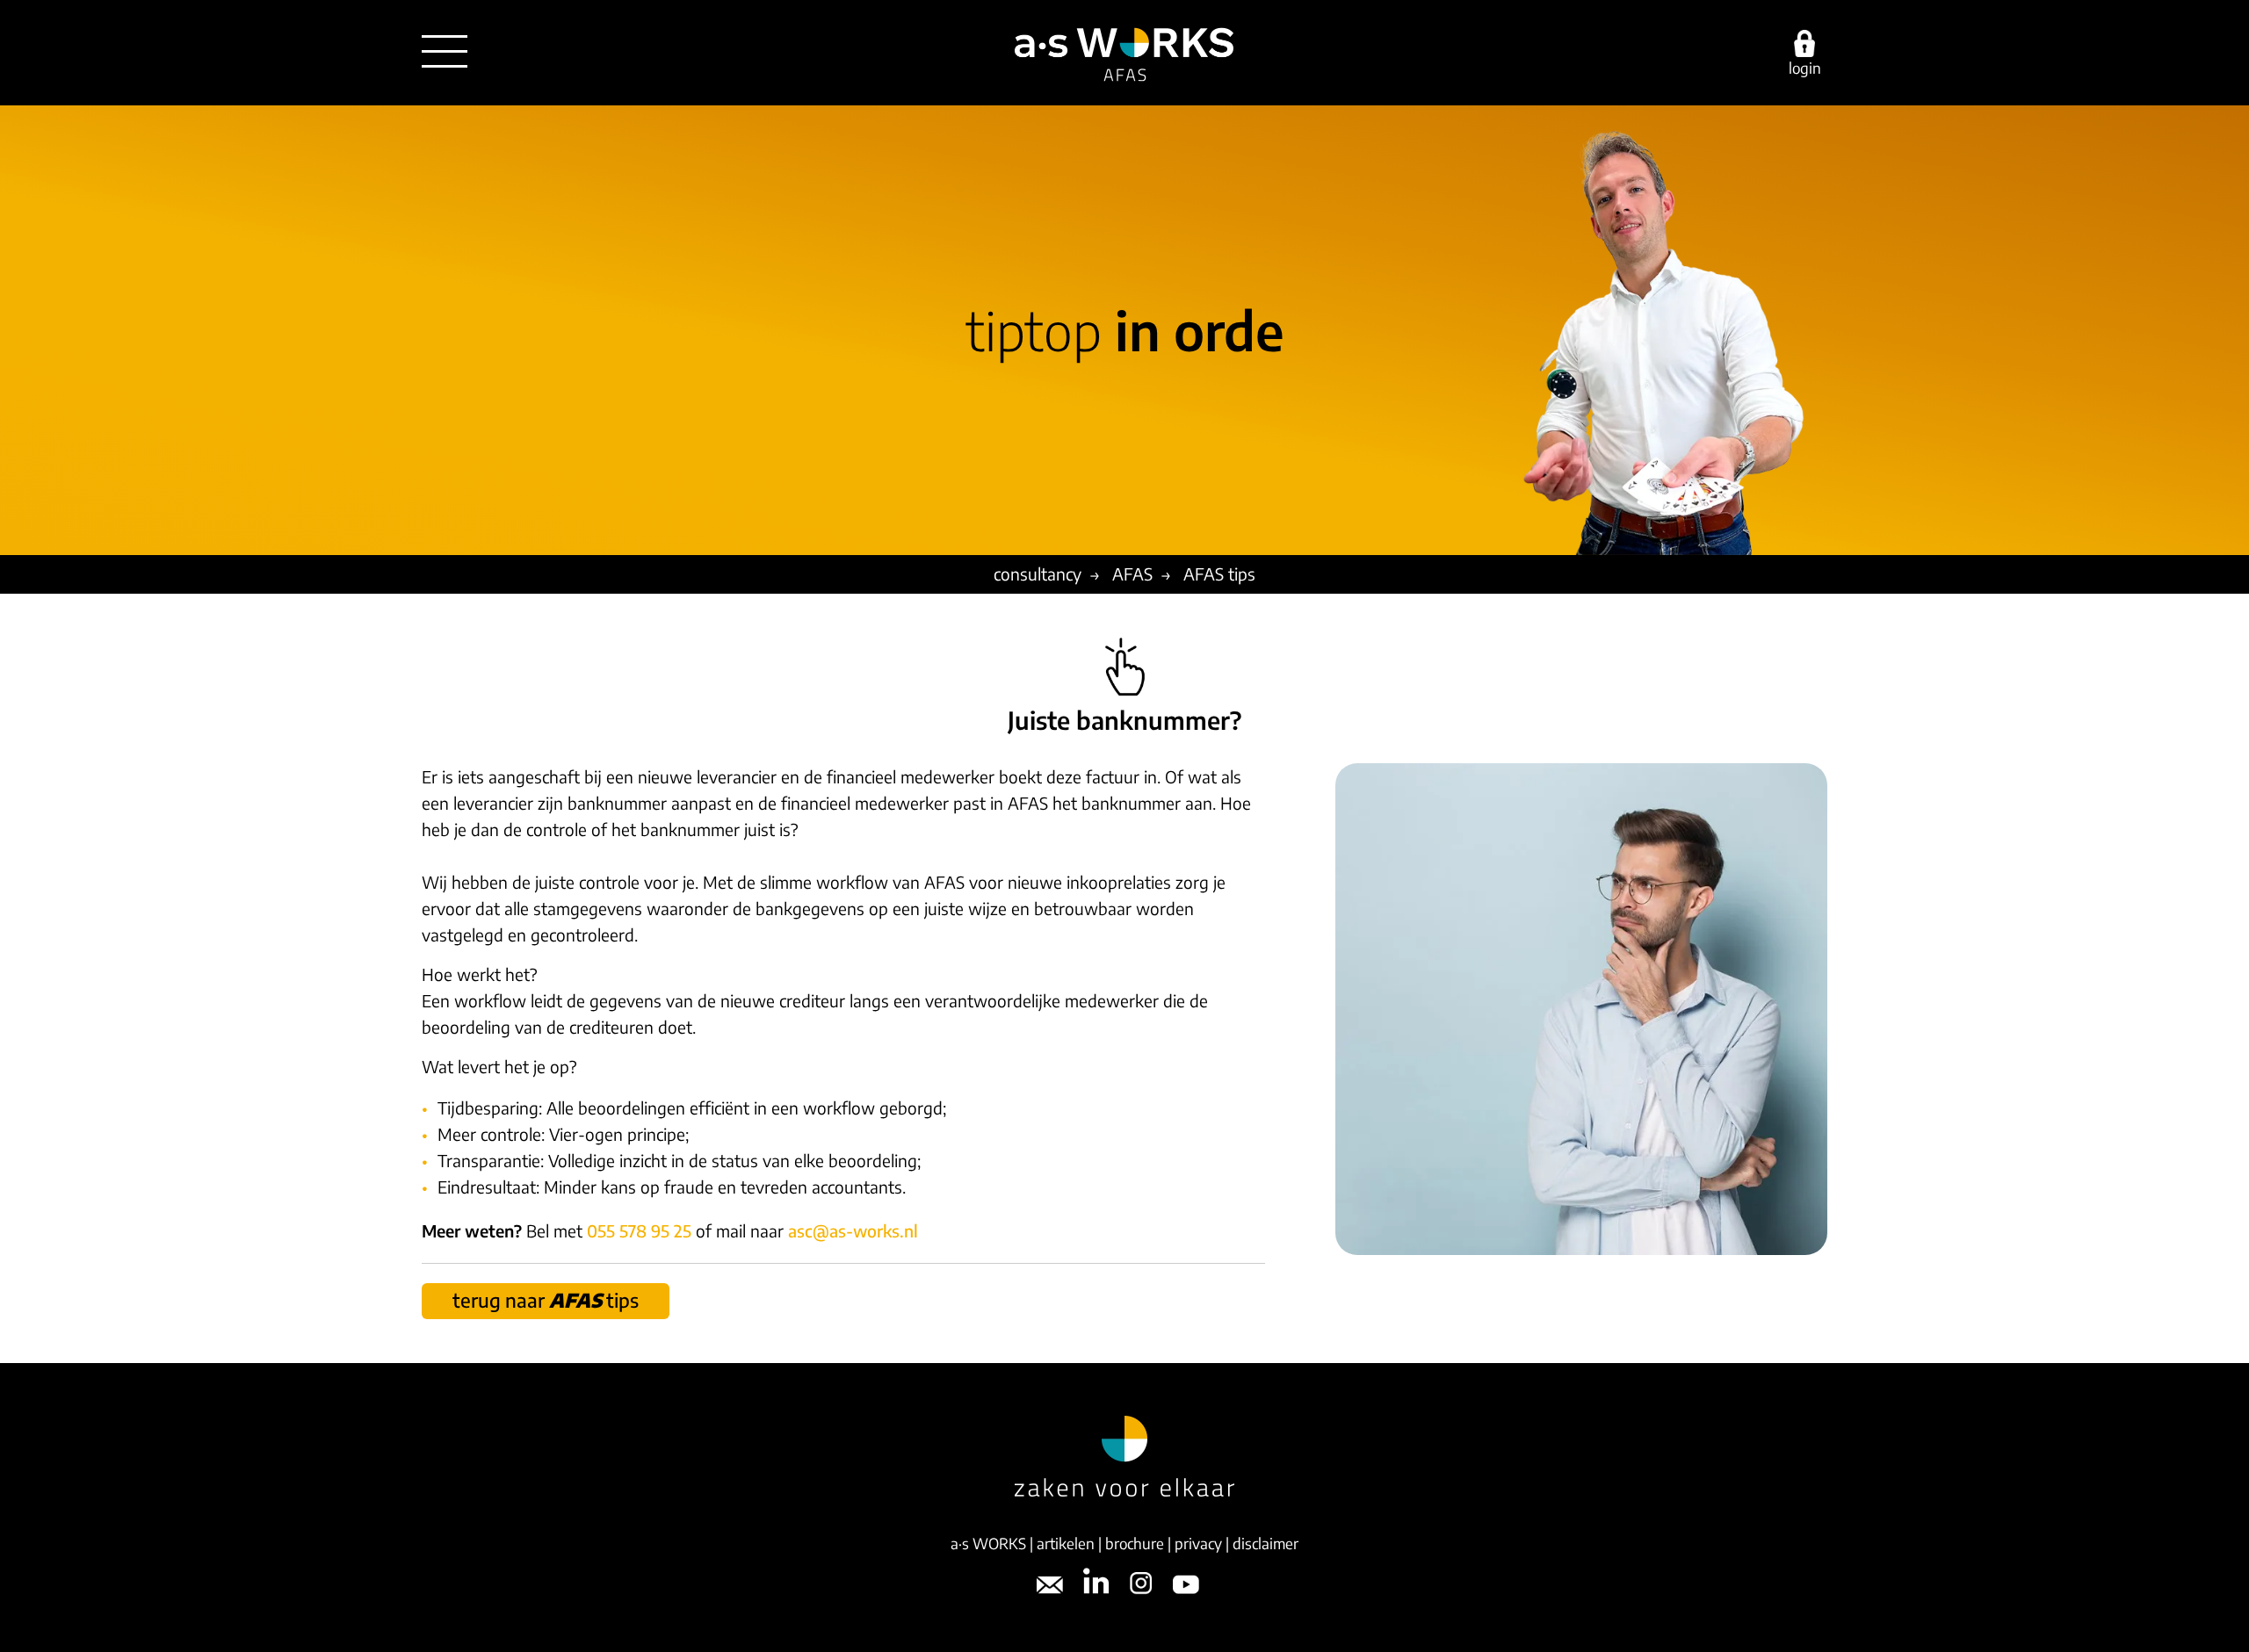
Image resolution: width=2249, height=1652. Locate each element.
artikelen (1066, 1543)
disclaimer (1266, 1543)
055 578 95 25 (639, 1230)
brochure (1135, 1543)
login (1805, 67)
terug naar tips (546, 1300)
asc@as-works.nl (853, 1230)
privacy (1198, 1543)
